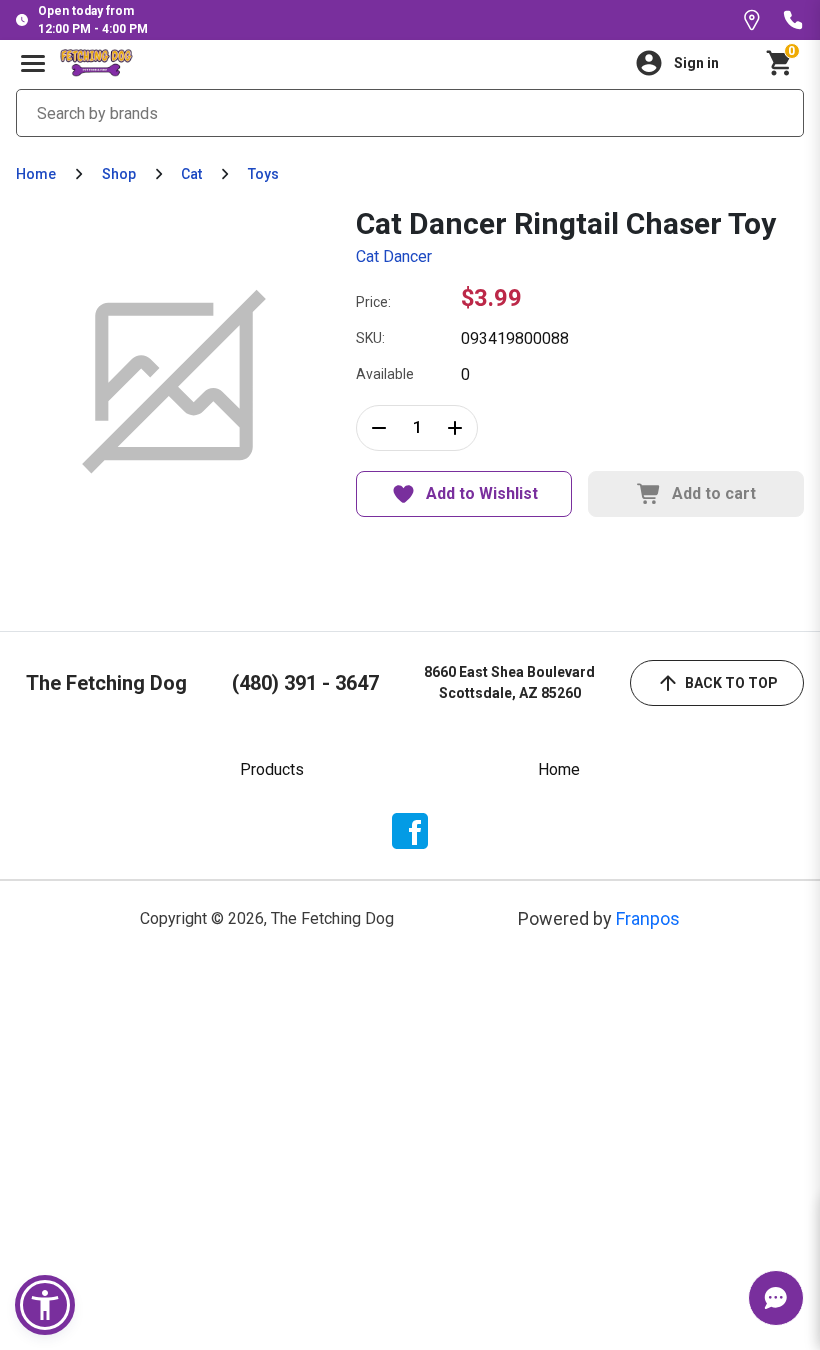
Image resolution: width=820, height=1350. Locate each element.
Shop (119, 174)
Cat (191, 174)
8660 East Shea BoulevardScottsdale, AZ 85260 (509, 682)
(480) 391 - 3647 (305, 683)
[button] (45, 1305)
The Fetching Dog (106, 683)
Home (36, 174)
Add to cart (714, 493)
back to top (731, 683)
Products (272, 769)
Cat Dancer (394, 256)
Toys (263, 174)
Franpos (648, 918)
